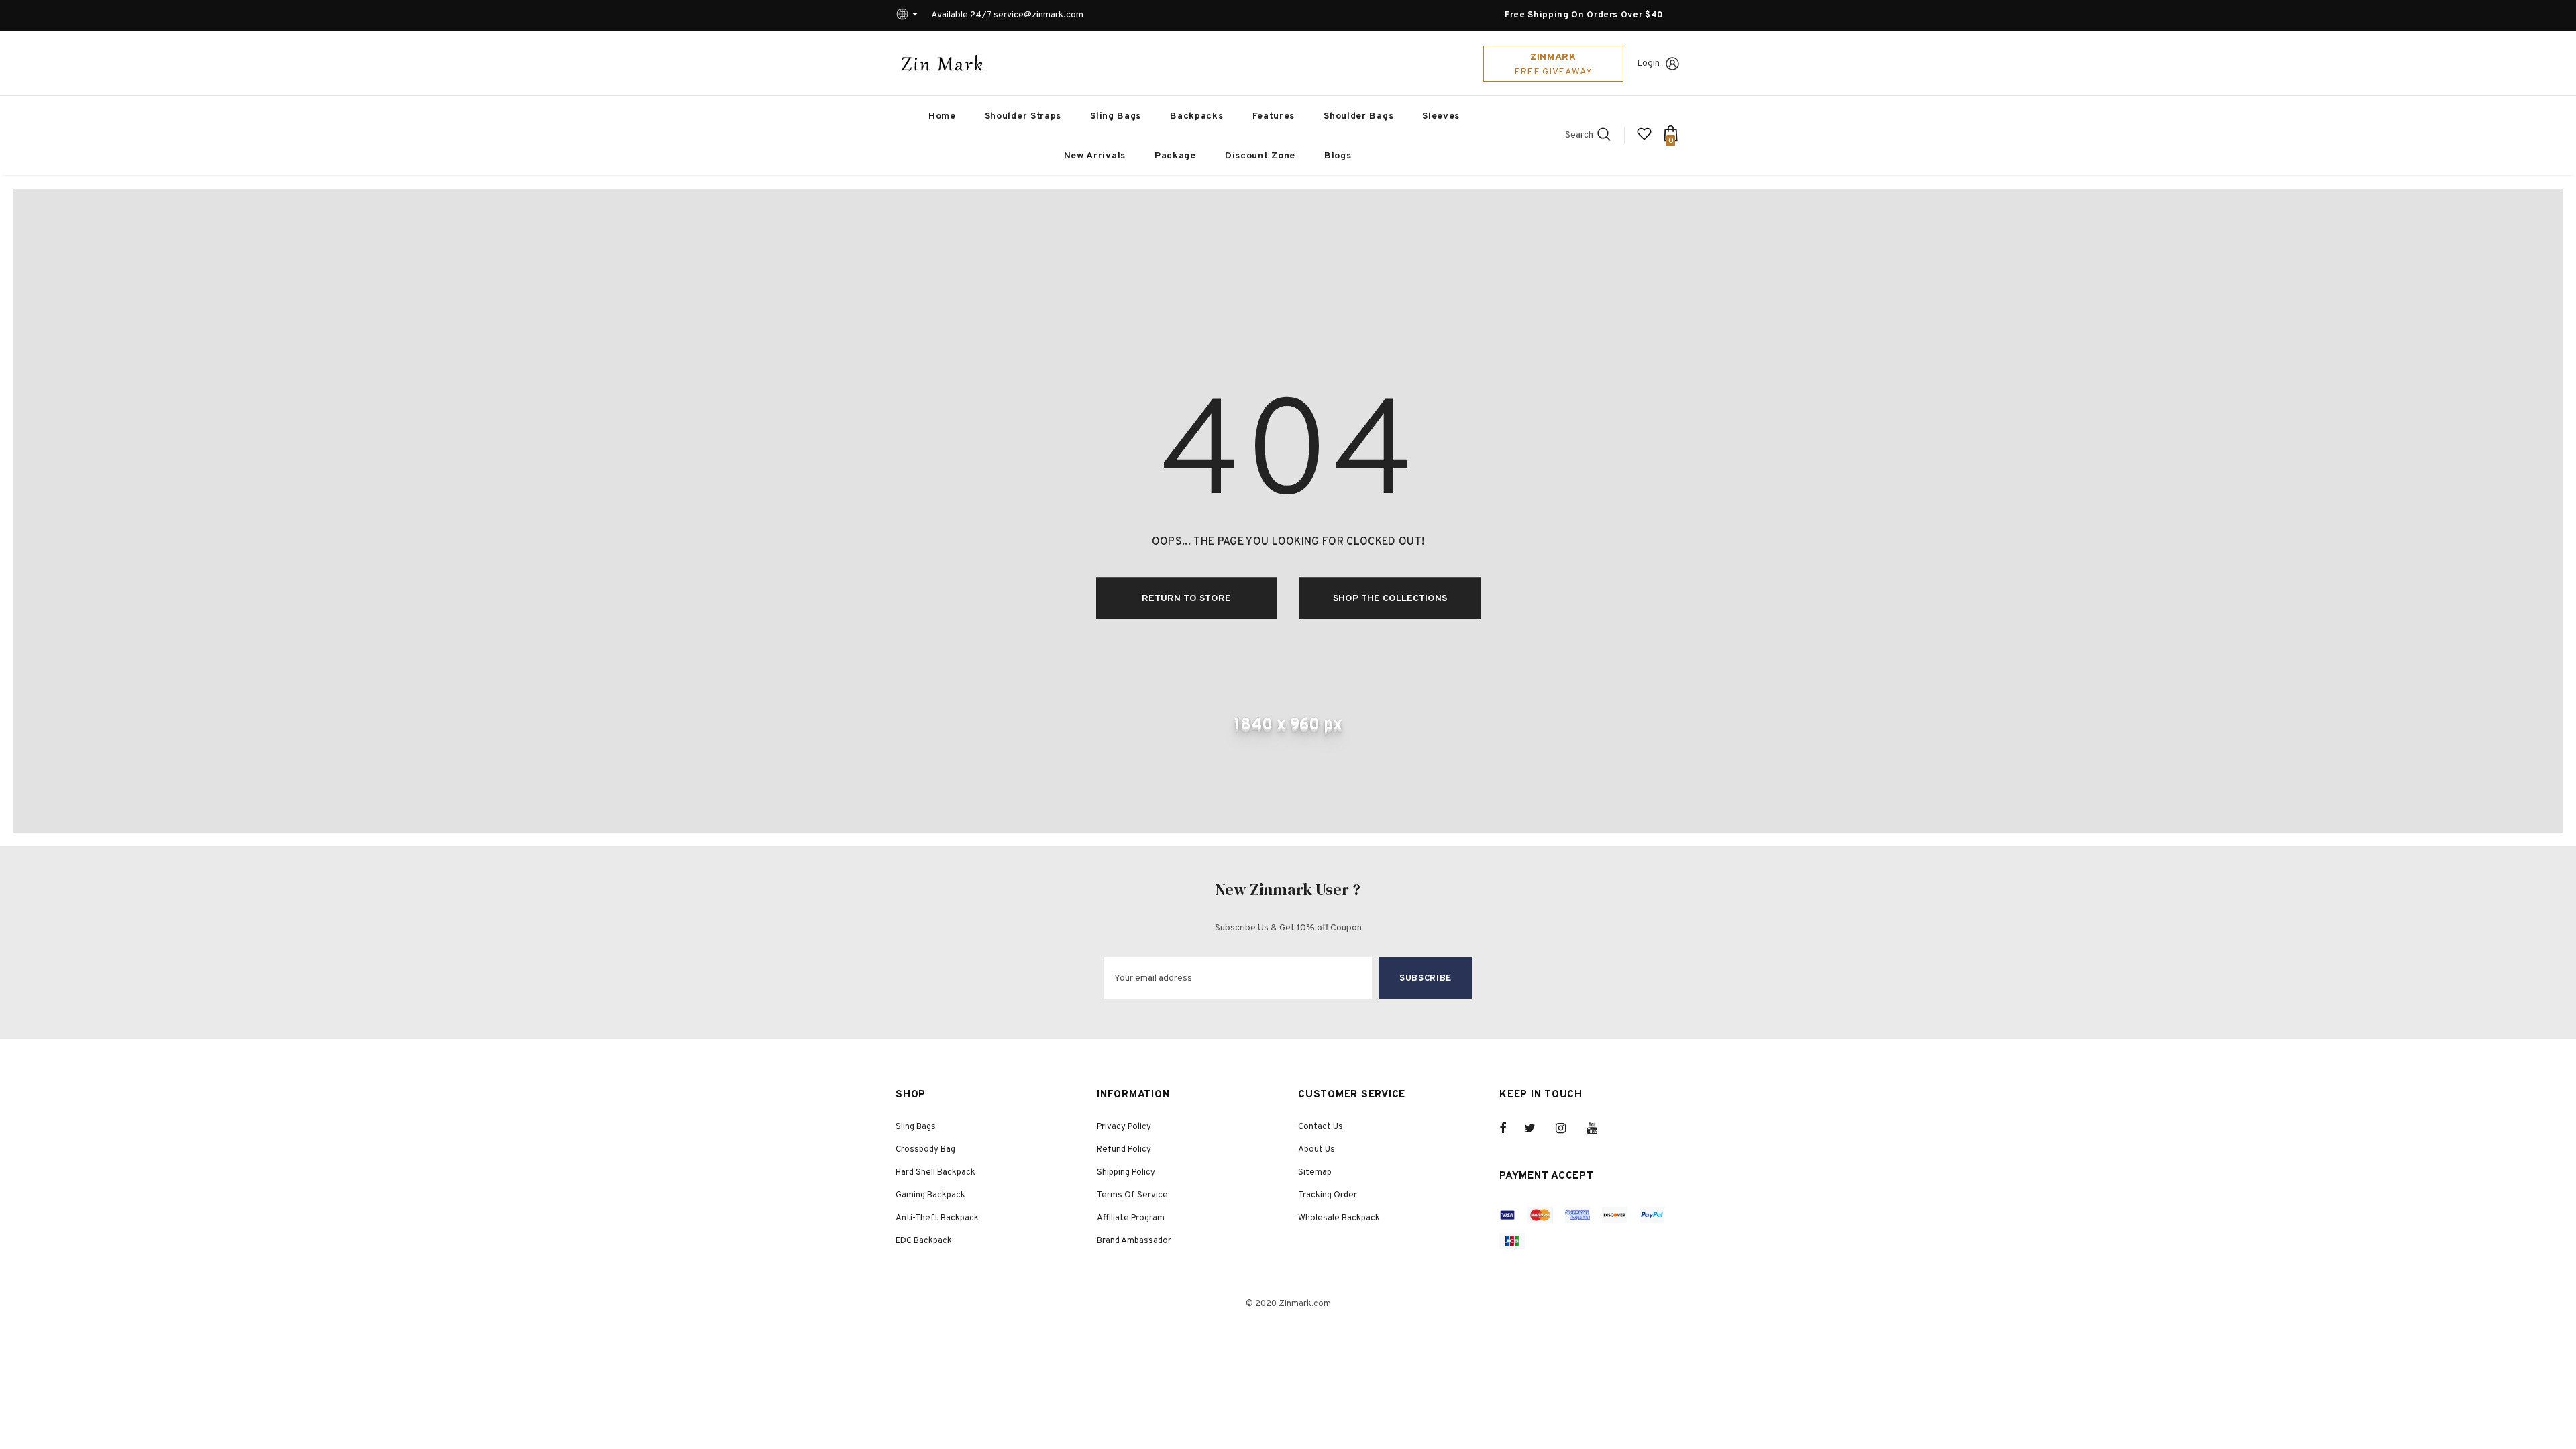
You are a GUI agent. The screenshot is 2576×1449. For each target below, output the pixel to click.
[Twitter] (1536, 1128)
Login (1648, 63)
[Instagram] (1568, 1128)
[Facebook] (1511, 1128)
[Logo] (943, 63)
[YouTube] (1599, 1128)
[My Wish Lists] (1644, 139)
